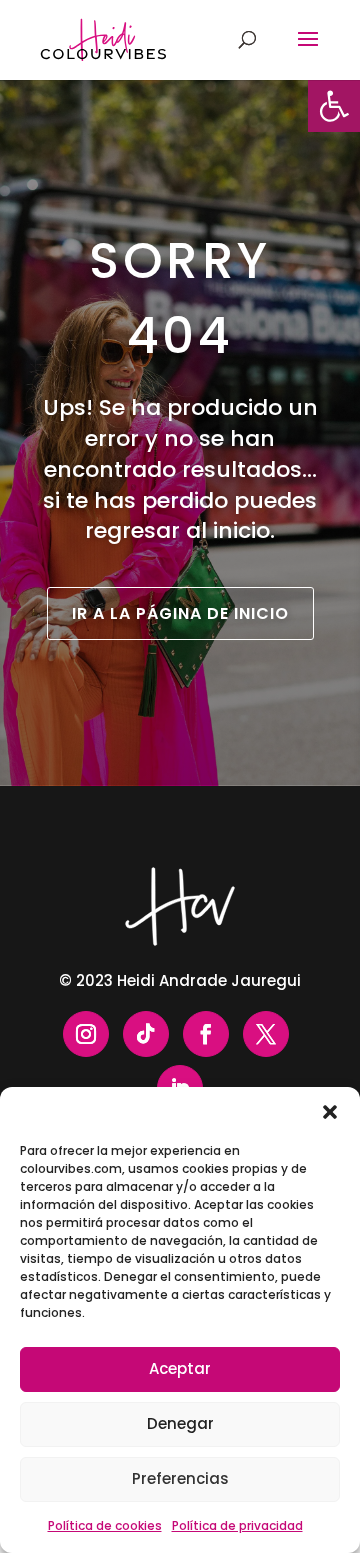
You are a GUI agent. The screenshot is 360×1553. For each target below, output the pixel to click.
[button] (330, 1112)
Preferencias (180, 1478)
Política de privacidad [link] (237, 1525)
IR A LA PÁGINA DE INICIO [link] (180, 613)
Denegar (180, 1423)
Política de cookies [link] (105, 1525)
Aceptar (180, 1368)
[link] (334, 106)
